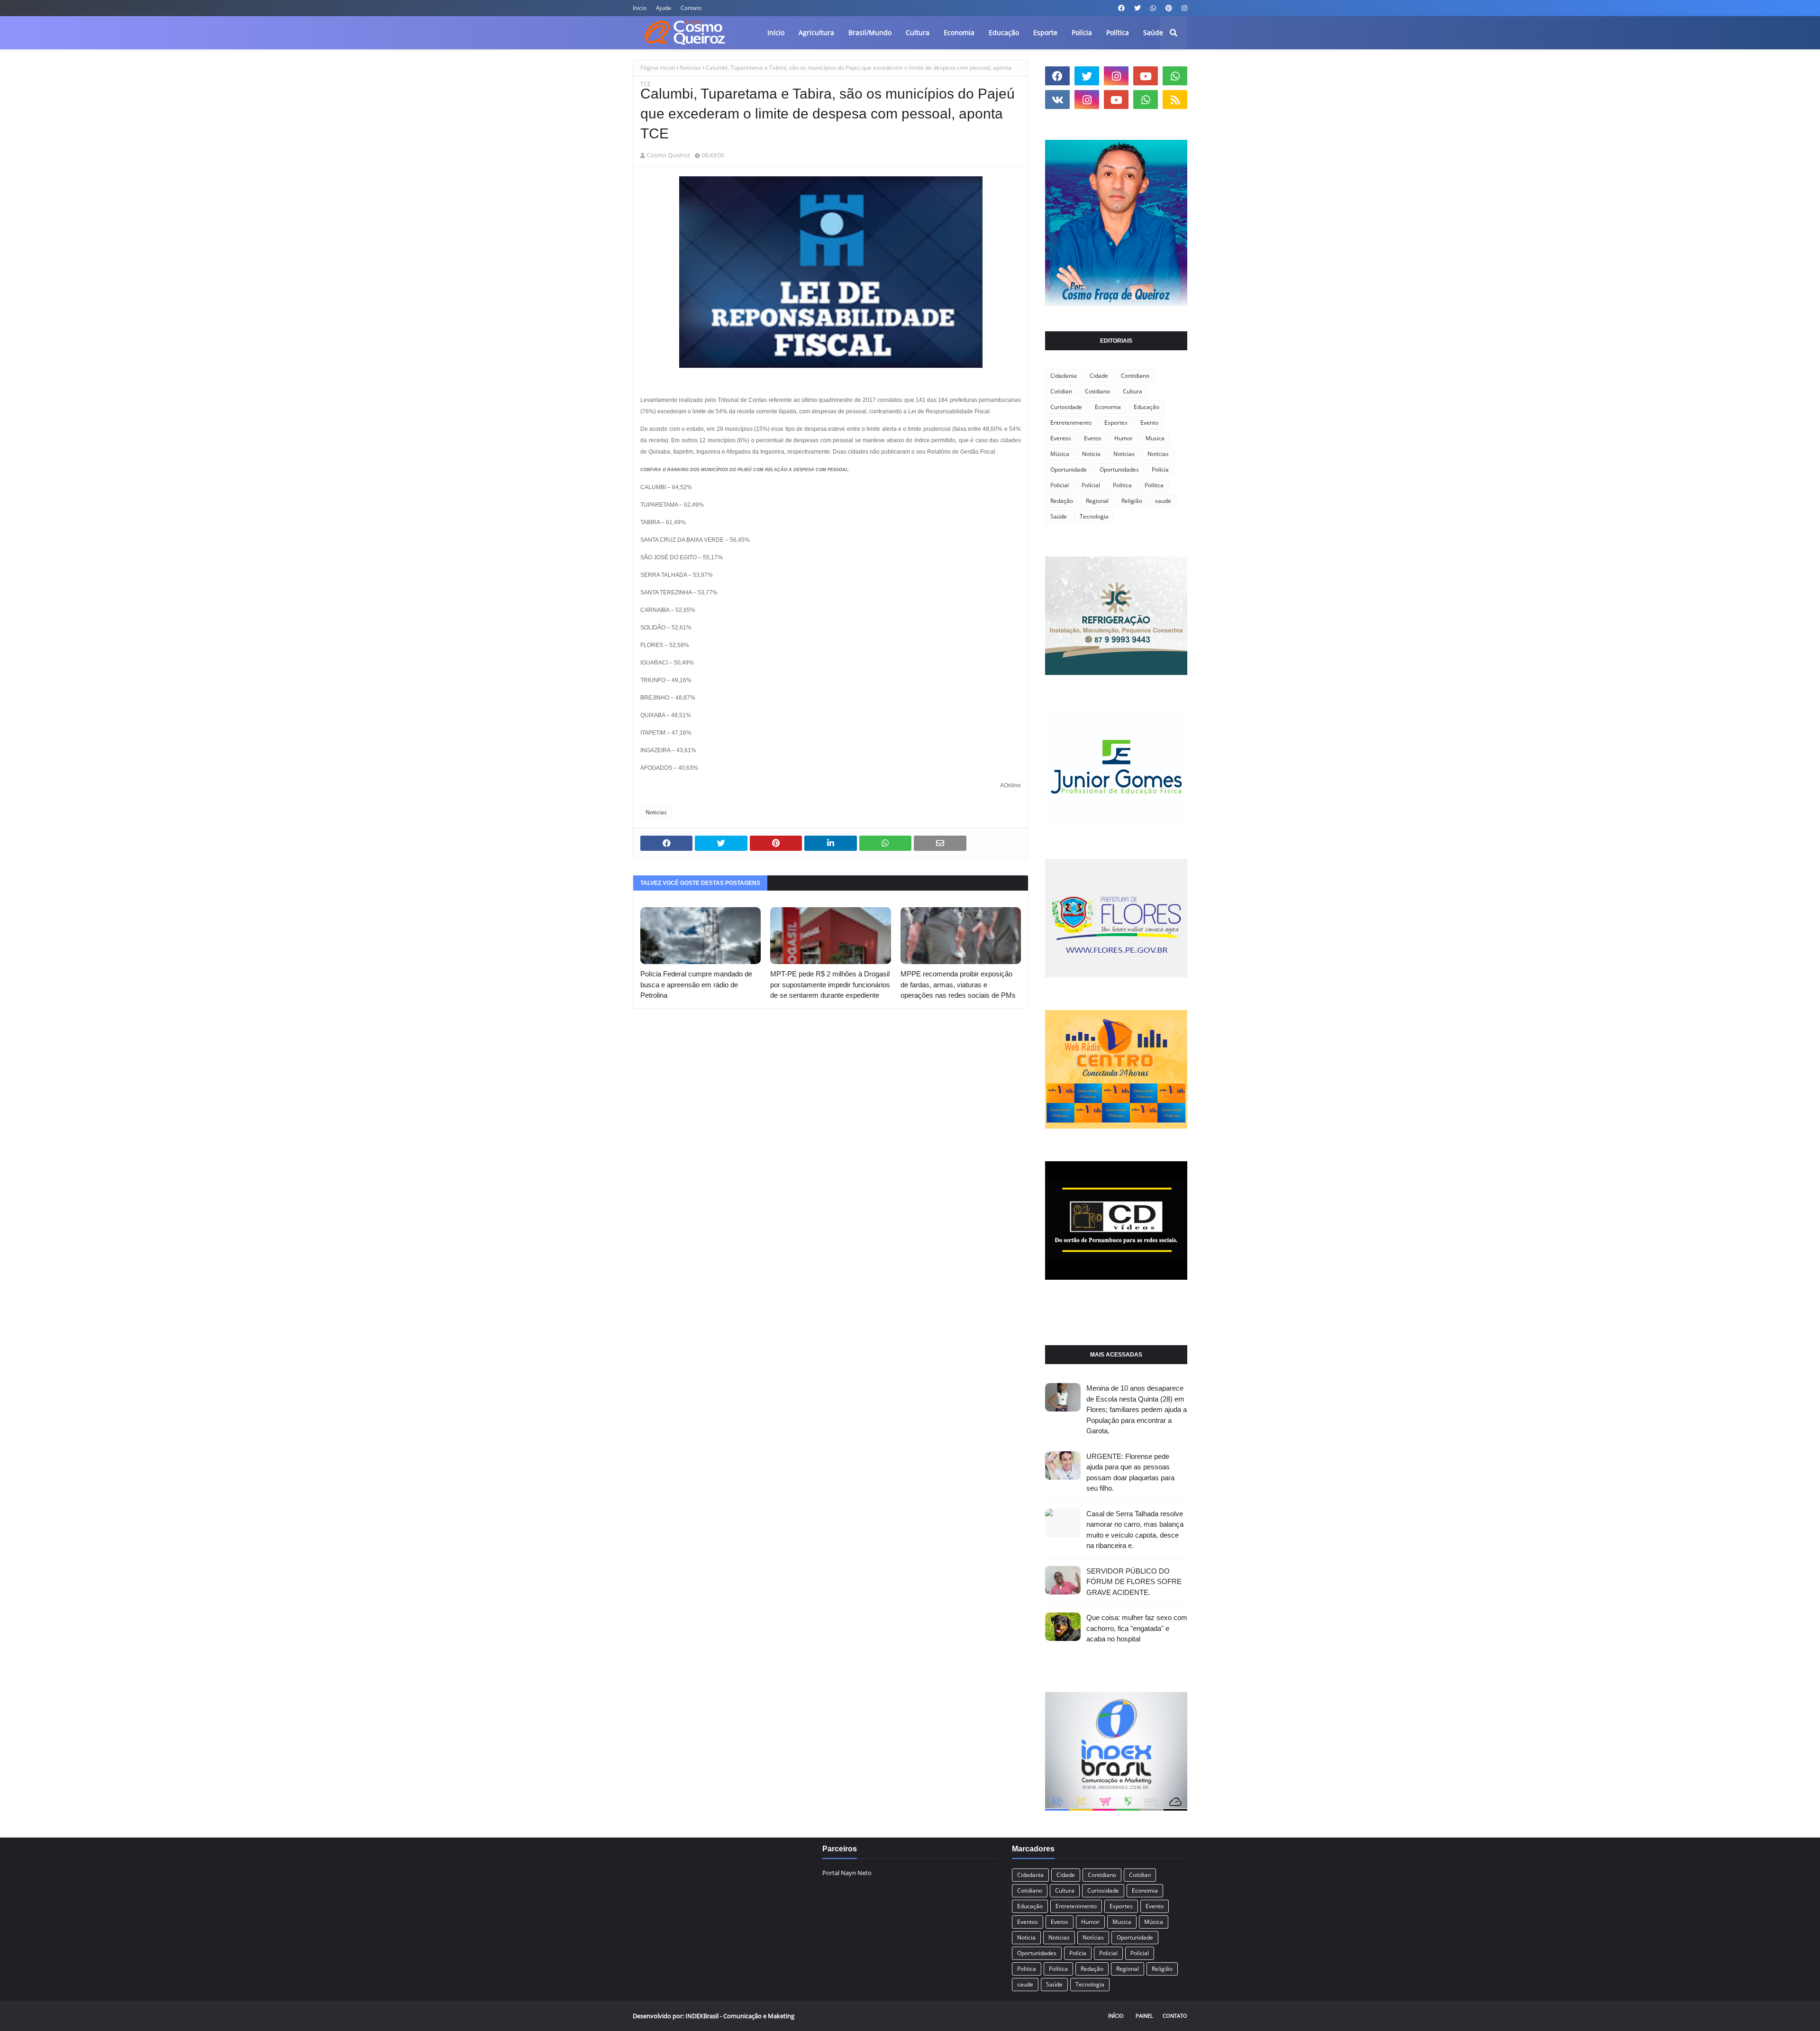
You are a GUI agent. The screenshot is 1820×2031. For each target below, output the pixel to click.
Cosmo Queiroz (668, 155)
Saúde (1059, 516)
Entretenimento (1071, 423)
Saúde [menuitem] (1153, 32)
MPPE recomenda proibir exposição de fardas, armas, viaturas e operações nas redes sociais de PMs (958, 984)
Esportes (1116, 423)
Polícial (1091, 485)
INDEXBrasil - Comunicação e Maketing (740, 2016)
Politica (1122, 485)
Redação (1062, 501)
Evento (1149, 423)
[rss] (1175, 100)
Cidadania (1064, 376)
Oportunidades (1119, 469)
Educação (1147, 407)
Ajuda (664, 8)
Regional (1097, 501)
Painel (1144, 2016)
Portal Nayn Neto (847, 1873)
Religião (1132, 501)
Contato (691, 8)
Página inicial (658, 68)
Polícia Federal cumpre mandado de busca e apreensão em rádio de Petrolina (696, 984)
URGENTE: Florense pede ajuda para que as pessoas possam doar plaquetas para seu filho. (1130, 1472)
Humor (1124, 438)
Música (1060, 454)
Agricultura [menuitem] (816, 32)
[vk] (1057, 100)
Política (1154, 485)
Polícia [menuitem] (1082, 32)
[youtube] (1146, 76)
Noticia (1091, 454)
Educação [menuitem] (1004, 32)
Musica (1155, 438)
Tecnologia (1094, 516)
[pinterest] (1169, 8)
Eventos (1061, 438)
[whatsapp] (1153, 8)
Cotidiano (1097, 391)
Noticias (690, 68)
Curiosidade (1066, 407)
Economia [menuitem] (959, 32)
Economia (1108, 407)
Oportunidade (1069, 469)
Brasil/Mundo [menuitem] (870, 32)
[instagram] (1183, 8)
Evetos (1093, 438)
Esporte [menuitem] (1045, 32)
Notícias (1158, 454)
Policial (1060, 485)
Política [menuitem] (1118, 32)
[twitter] (1137, 8)
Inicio (640, 8)
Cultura (1133, 391)
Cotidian (1061, 391)
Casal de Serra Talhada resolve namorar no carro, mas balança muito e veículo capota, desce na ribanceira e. (1135, 1530)
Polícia (1160, 469)
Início (1116, 2016)
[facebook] (1121, 8)
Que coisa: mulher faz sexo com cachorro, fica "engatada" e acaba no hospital (1137, 1628)
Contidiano (1135, 376)
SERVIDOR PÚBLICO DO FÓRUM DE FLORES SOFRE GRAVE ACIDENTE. (1134, 1582)
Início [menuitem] (776, 32)
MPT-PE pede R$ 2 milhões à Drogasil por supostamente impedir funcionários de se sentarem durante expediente (830, 984)
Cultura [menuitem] (918, 32)
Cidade (1099, 376)
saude (1163, 501)
